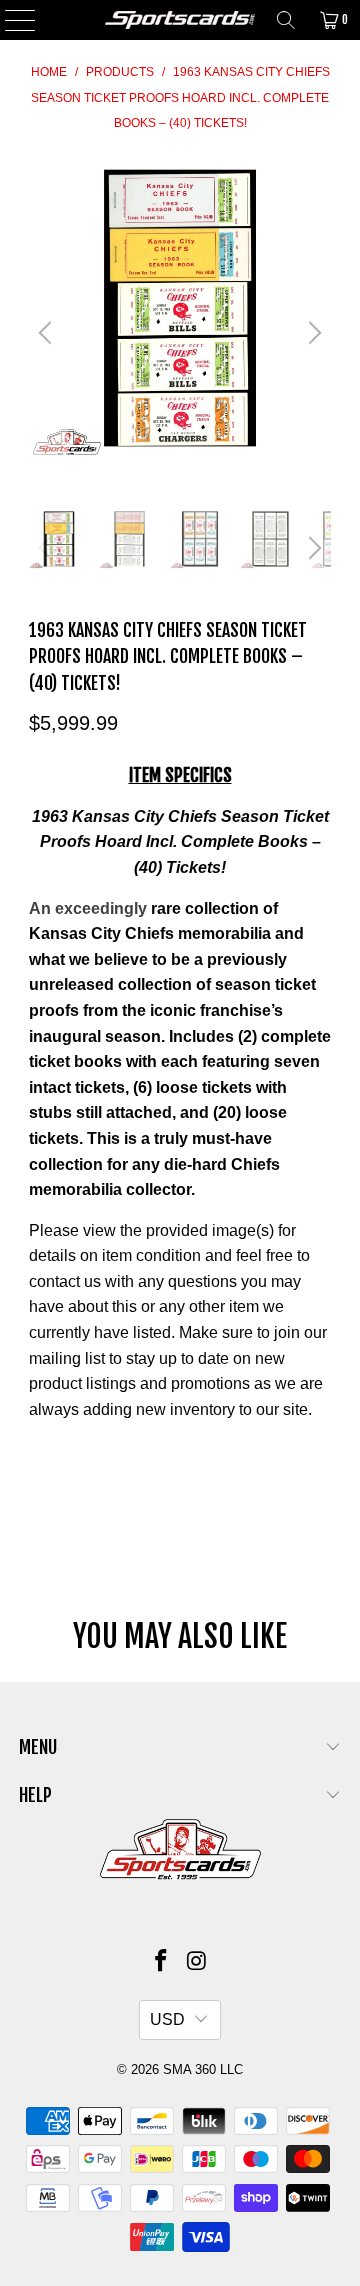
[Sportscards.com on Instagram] (197, 1962)
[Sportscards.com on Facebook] (161, 1962)
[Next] (312, 333)
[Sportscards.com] (180, 20)
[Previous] (48, 333)
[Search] (286, 20)
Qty (39, 1449)
